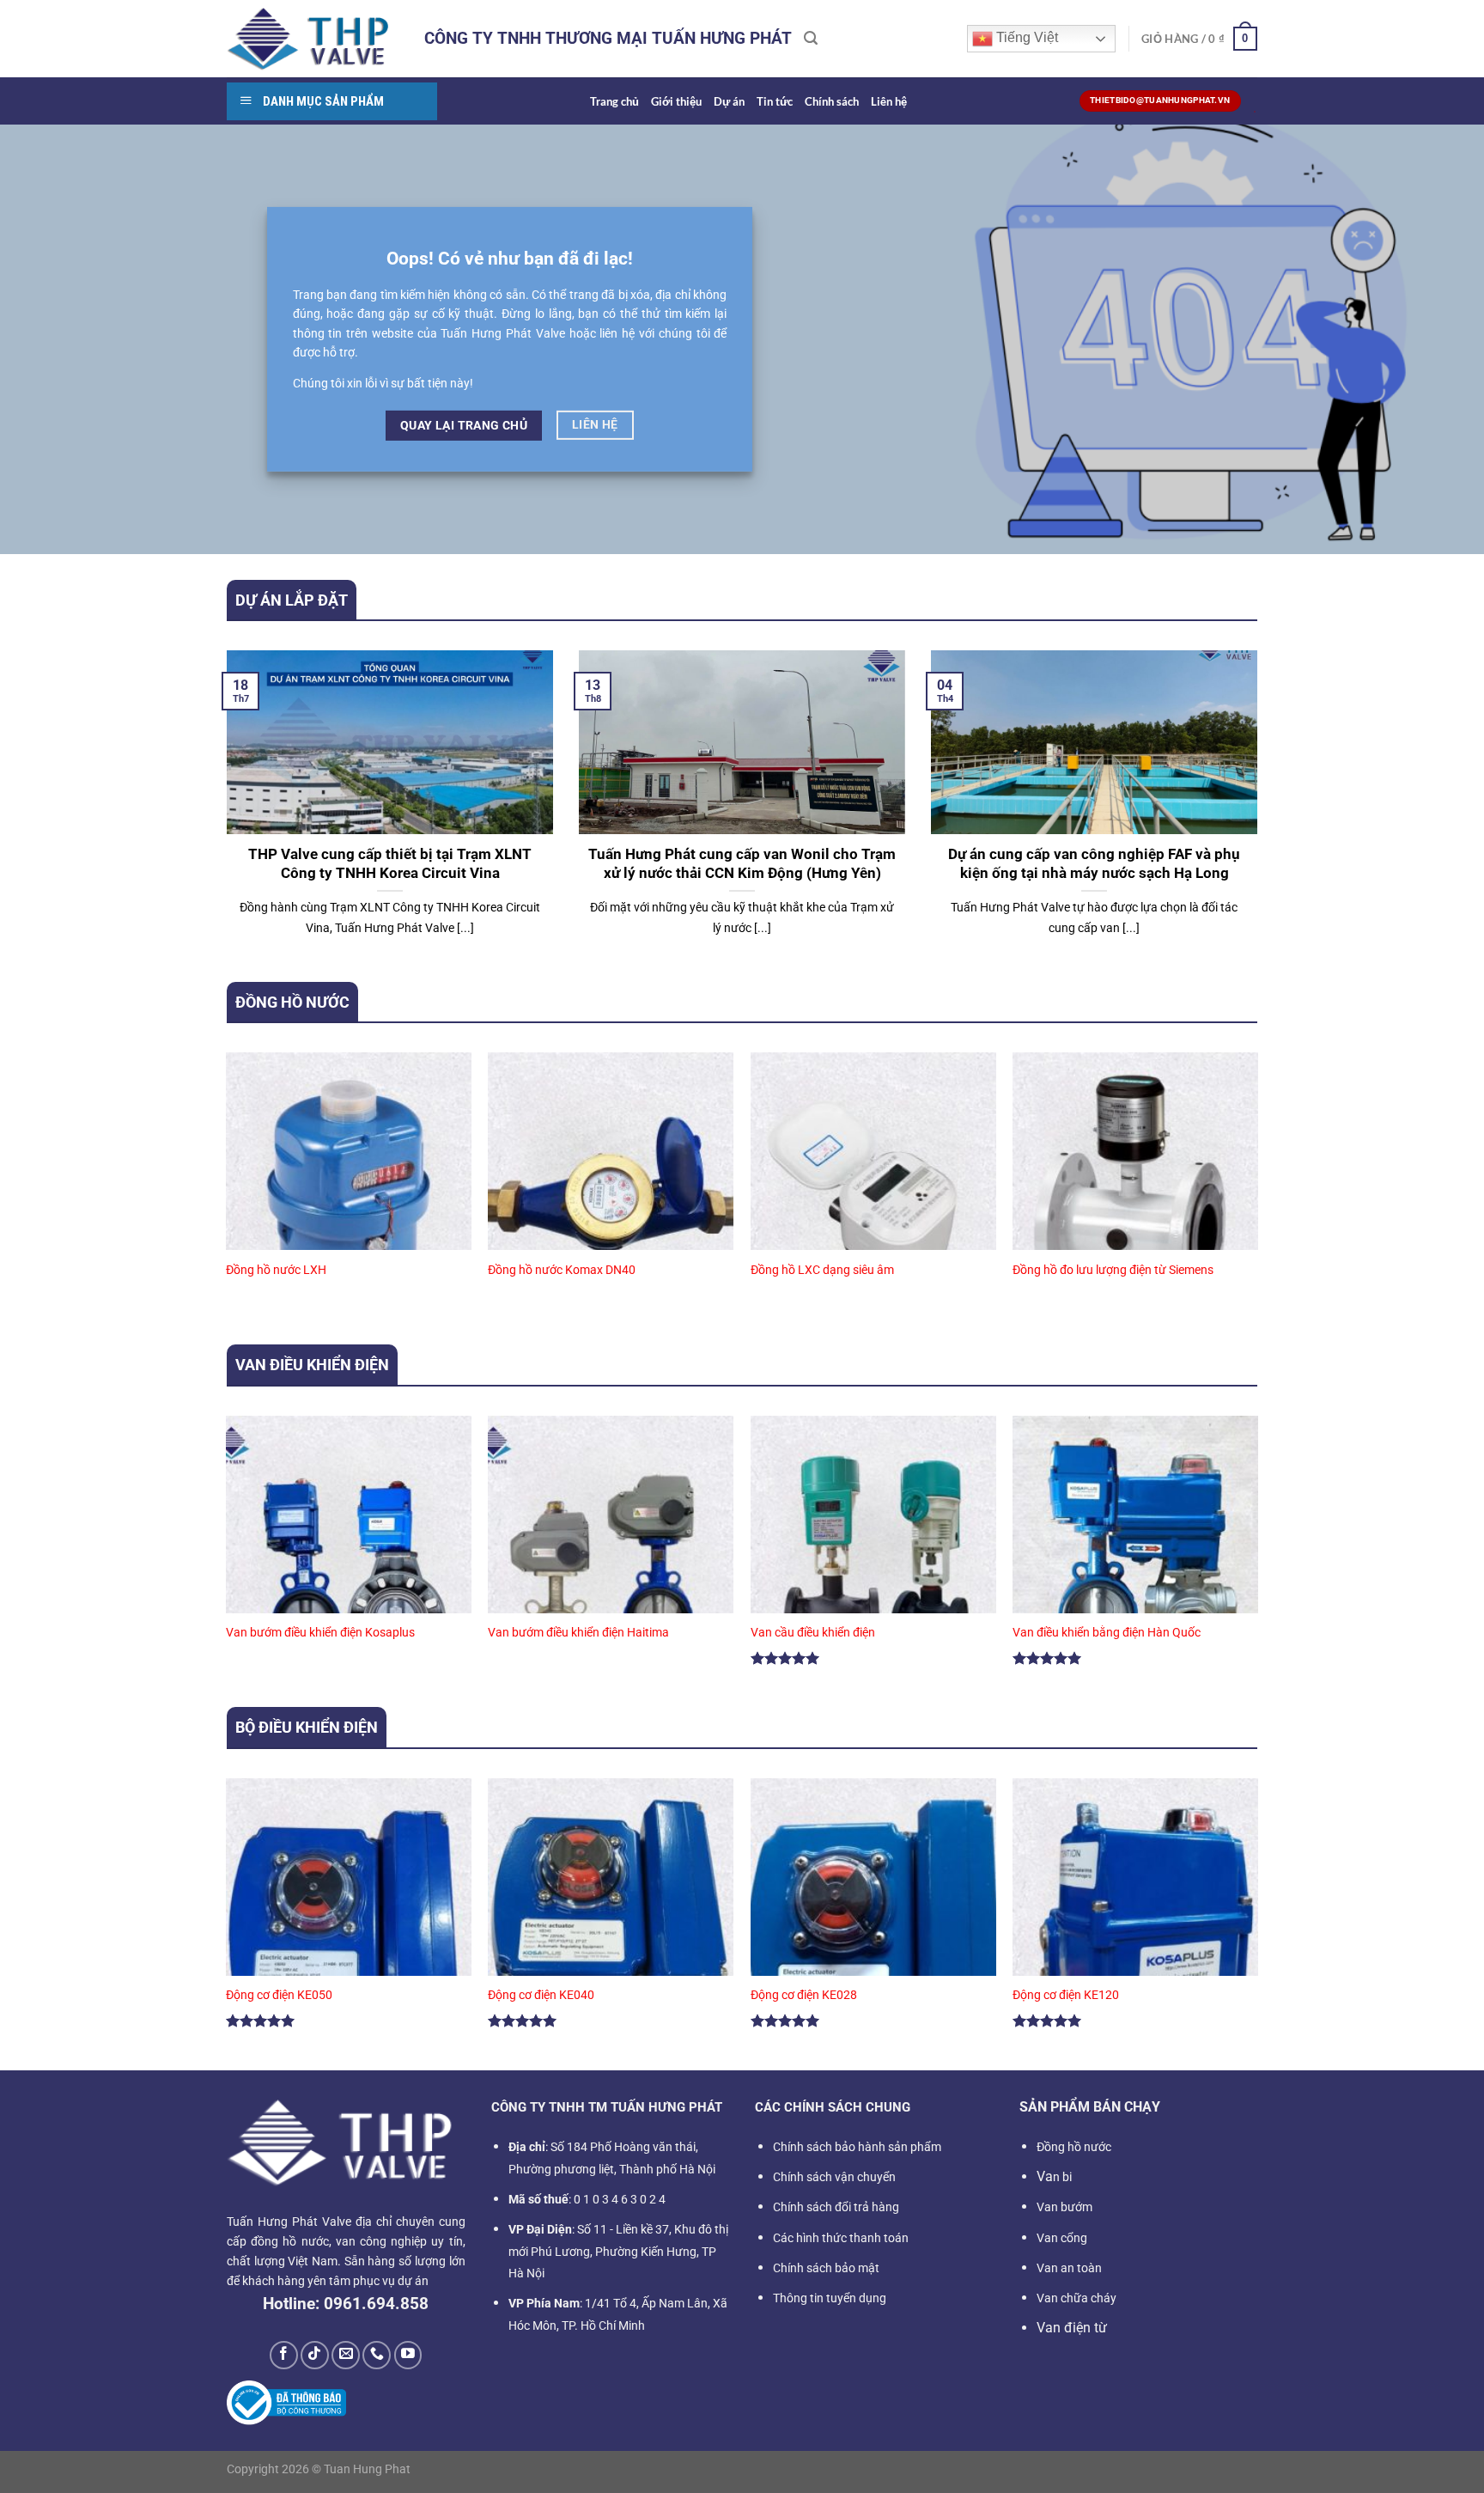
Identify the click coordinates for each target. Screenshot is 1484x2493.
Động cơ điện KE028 (804, 1995)
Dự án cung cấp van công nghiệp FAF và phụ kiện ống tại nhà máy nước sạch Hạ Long (1094, 864)
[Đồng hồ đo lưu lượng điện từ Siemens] (1135, 1200)
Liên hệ (889, 101)
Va (1054, 2176)
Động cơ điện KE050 (279, 1995)
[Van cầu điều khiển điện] (873, 1563)
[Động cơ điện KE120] (1135, 1926)
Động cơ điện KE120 (1066, 1995)
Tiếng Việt (1025, 37)
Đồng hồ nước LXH (276, 1270)
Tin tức (775, 101)
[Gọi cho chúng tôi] (377, 2355)
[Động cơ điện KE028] (873, 1926)
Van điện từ (1072, 2328)
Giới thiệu (676, 101)
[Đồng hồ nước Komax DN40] (611, 1200)
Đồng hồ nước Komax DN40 (562, 1270)
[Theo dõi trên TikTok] (315, 2355)
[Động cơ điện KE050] (349, 1926)
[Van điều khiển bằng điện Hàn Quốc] (1135, 1563)
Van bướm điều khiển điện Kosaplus (320, 1633)
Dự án (729, 101)
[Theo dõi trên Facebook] (284, 2355)
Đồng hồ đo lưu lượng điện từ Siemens (1113, 1270)
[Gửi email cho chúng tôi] (346, 2355)
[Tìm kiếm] (811, 38)
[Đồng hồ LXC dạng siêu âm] (873, 1200)
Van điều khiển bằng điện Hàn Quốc (1107, 1633)
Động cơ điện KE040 (541, 1995)
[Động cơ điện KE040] (611, 1926)
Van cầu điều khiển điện (813, 1633)
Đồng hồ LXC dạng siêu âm (822, 1270)
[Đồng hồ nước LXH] (349, 1200)
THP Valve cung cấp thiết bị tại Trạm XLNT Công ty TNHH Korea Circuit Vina (390, 864)
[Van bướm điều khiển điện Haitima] (611, 1563)
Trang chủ (614, 101)
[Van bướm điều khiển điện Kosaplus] (349, 1563)
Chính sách (832, 101)
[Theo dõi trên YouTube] (408, 2355)
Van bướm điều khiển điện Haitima (578, 1633)
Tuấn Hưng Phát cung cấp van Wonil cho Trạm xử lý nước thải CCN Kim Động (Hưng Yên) (742, 864)
